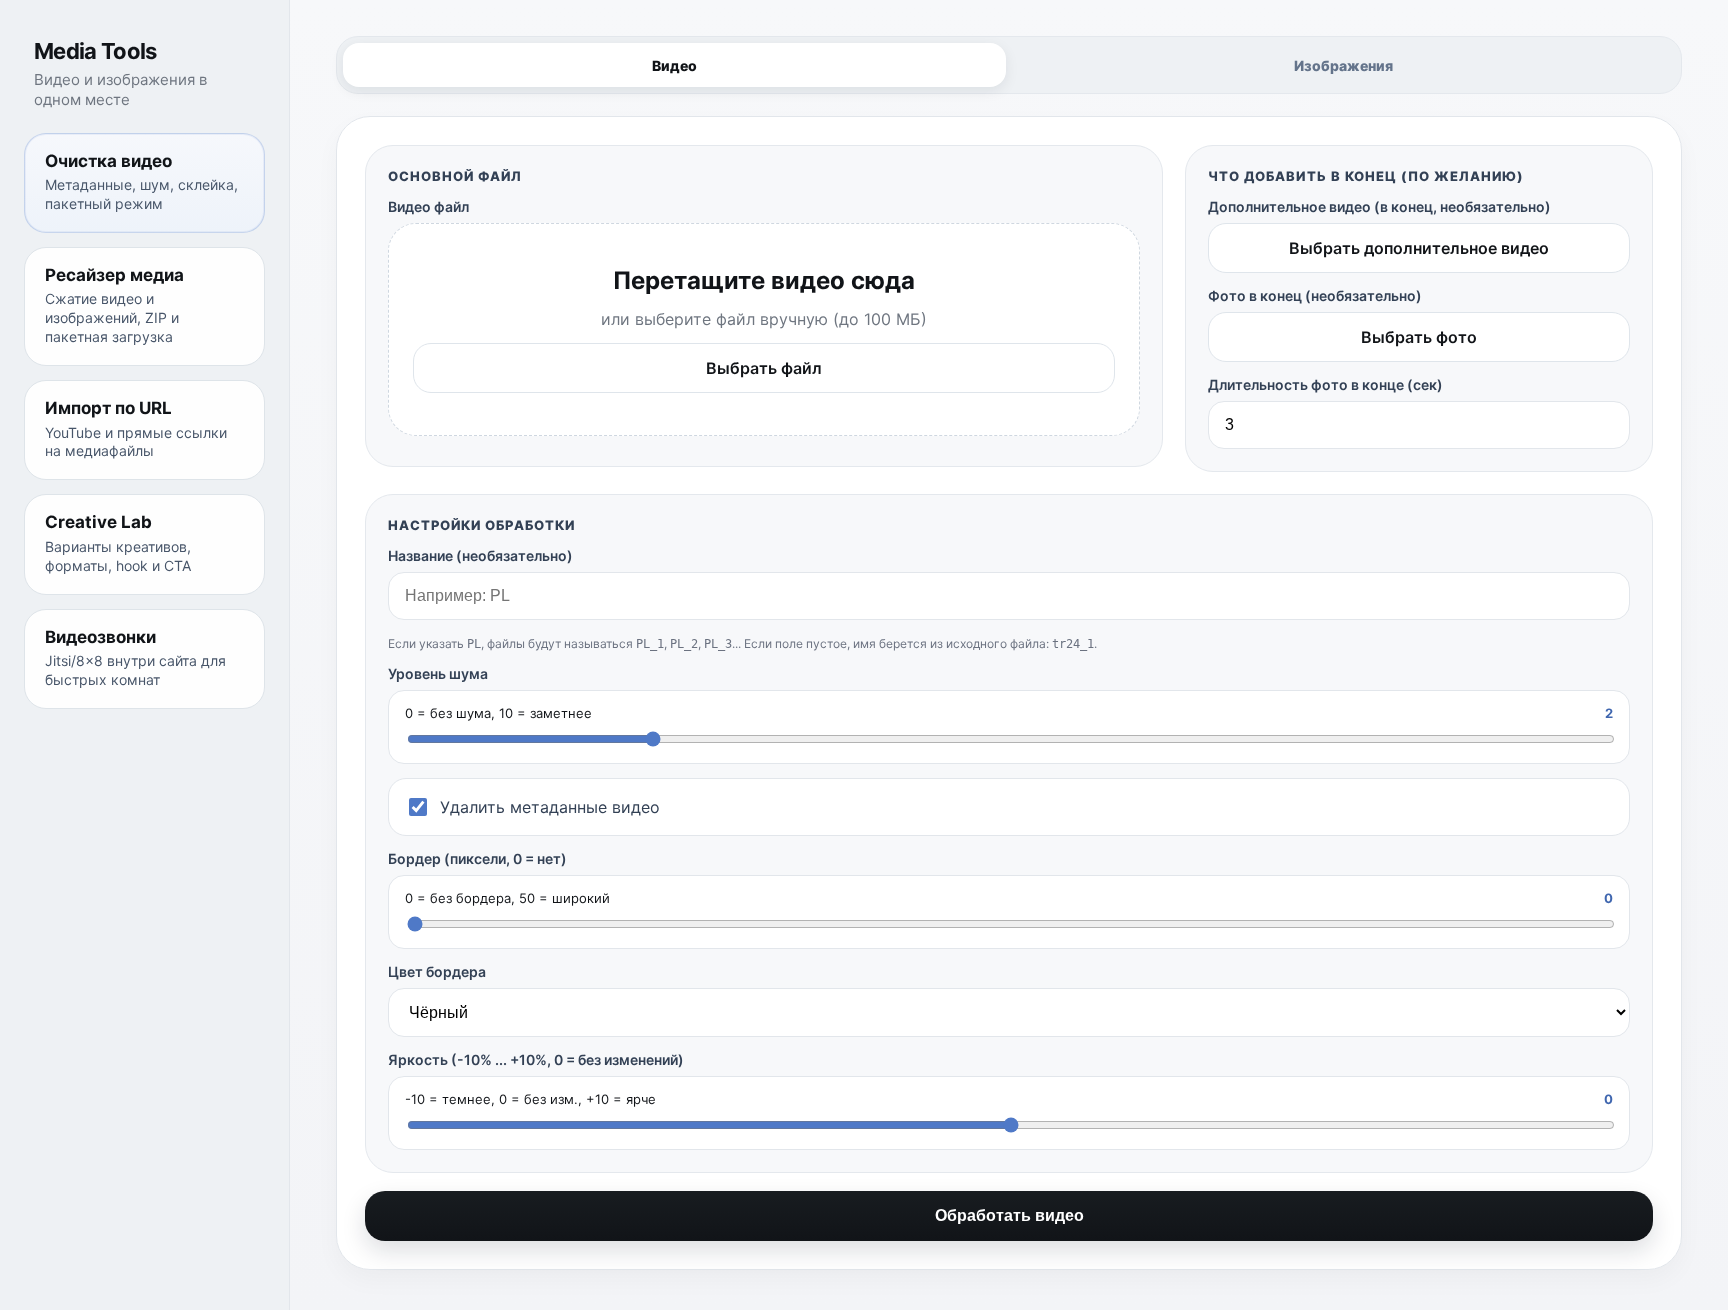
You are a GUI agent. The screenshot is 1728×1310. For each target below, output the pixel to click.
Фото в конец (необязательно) (1315, 295)
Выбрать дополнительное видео (1419, 248)
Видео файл (428, 206)
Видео (674, 65)
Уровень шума (438, 673)
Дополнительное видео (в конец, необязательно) (1379, 206)
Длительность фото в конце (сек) (1325, 384)
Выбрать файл (764, 368)
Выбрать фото (1419, 337)
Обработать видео (1009, 1215)
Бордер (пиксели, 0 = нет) (477, 858)
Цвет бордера (437, 971)
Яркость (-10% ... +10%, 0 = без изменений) (536, 1059)
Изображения (1343, 65)
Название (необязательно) (480, 555)
